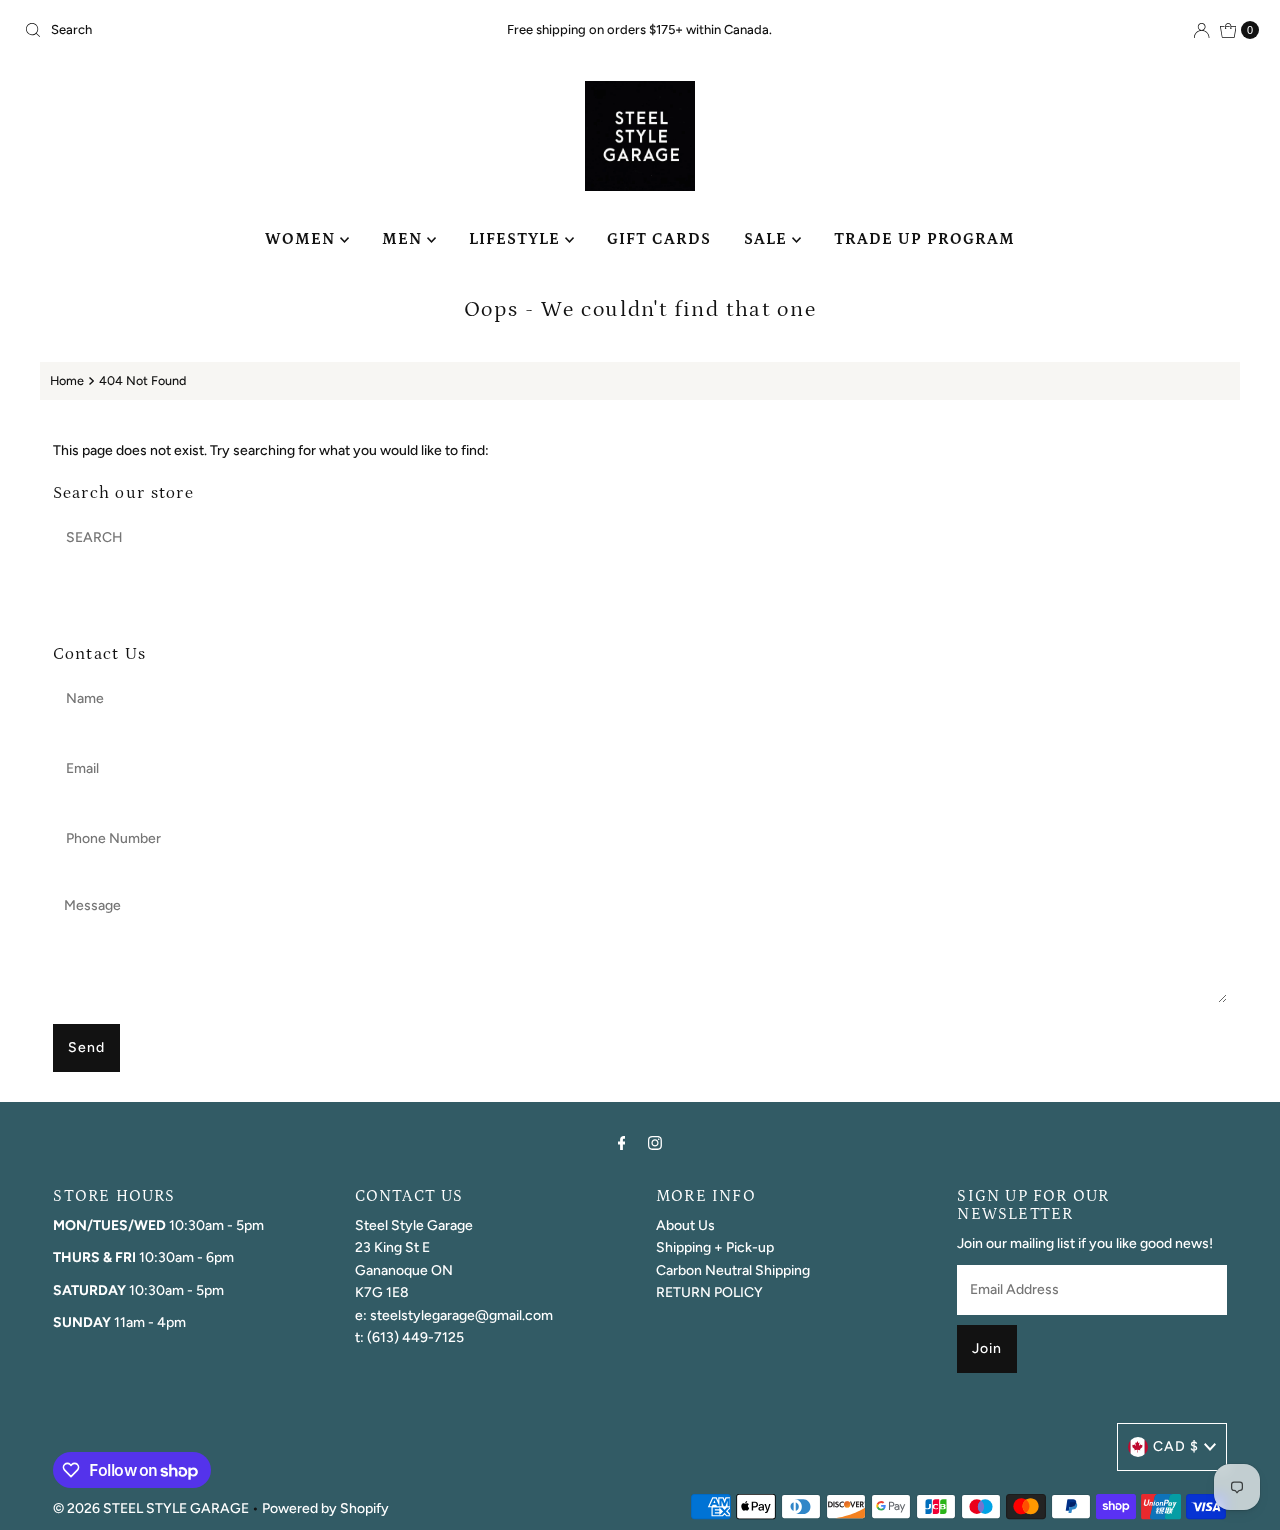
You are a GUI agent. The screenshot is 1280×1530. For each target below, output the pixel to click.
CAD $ (1176, 1446)
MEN (404, 239)
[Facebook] (622, 1143)
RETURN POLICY (709, 1292)
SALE (768, 239)
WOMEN (302, 239)
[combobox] (218, 30)
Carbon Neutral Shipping (733, 1270)
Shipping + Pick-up (715, 1247)
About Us (685, 1225)
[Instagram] (655, 1143)
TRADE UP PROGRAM (924, 239)
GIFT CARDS (659, 239)
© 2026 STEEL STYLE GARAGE (151, 1508)
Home (67, 380)
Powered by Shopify (325, 1508)
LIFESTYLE (517, 239)
